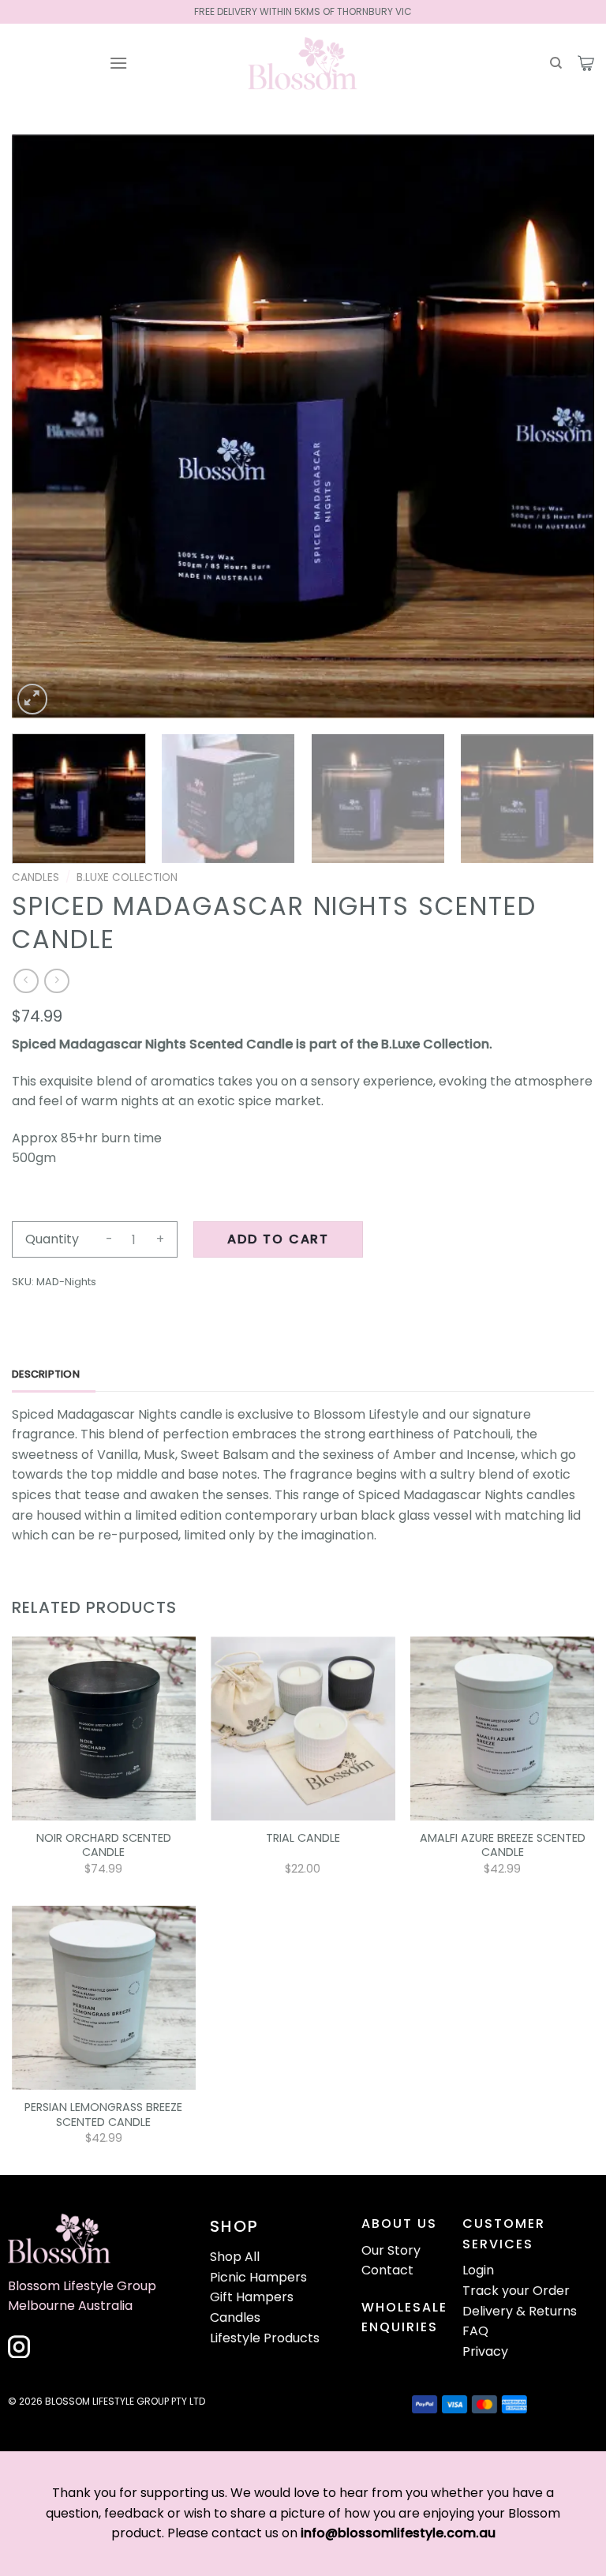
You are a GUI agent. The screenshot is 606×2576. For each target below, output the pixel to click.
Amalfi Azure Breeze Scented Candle (503, 1845)
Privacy (485, 2351)
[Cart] (586, 63)
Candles (235, 2317)
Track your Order (516, 2291)
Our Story (391, 2250)
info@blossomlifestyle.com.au (398, 2533)
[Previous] (43, 426)
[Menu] (118, 63)
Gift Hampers (252, 2297)
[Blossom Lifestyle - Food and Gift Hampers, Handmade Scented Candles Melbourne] (303, 63)
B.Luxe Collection (127, 877)
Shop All (235, 2257)
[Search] (556, 63)
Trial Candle (303, 1838)
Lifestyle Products (265, 2338)
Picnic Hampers (258, 2277)
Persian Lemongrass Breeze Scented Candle (103, 2115)
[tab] (54, 1374)
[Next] (563, 426)
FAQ (475, 2331)
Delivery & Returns (520, 2311)
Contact (387, 2270)
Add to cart (278, 1239)
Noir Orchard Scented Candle (104, 1845)
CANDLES (36, 877)
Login (478, 2270)
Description (46, 1374)
